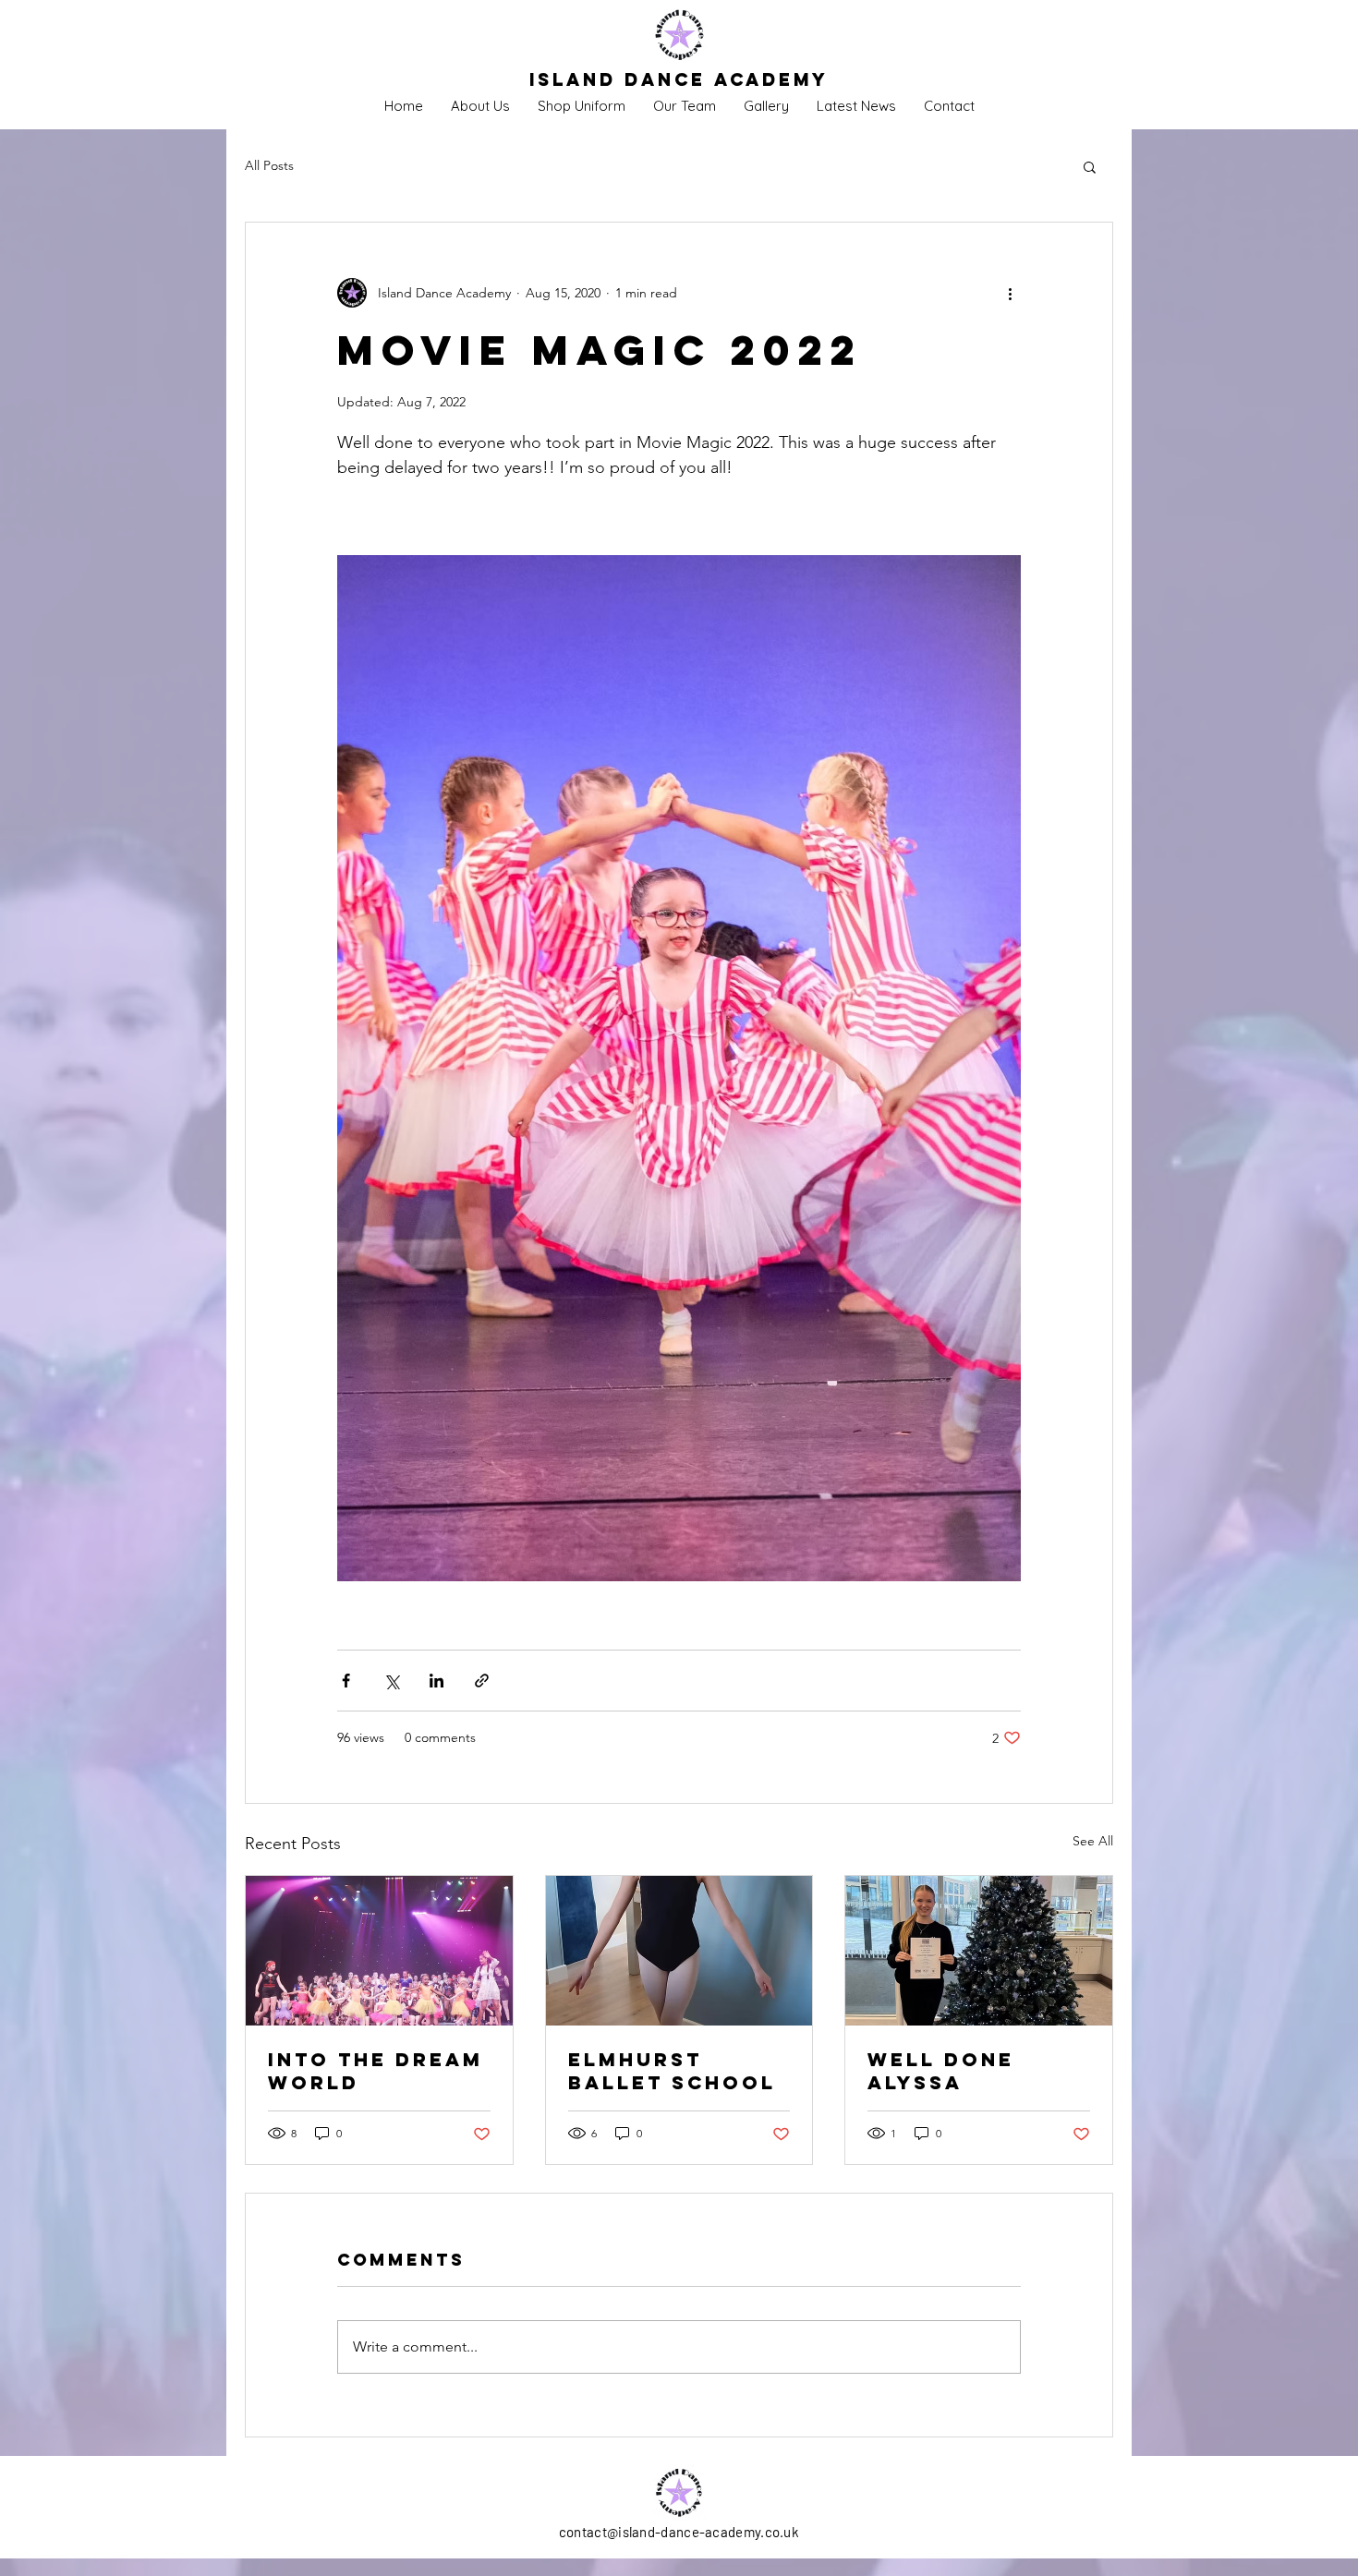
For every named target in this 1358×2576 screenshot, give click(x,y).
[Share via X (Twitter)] (391, 1681)
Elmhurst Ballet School (672, 2071)
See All (1093, 1841)
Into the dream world (376, 2071)
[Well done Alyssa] (979, 1951)
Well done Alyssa (941, 2071)
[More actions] (1010, 293)
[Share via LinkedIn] (436, 1681)
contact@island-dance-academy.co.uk (679, 2532)
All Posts (269, 165)
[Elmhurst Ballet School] (679, 1951)
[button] (1090, 166)
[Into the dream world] (379, 1951)
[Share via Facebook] (346, 1681)
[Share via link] (482, 1681)
